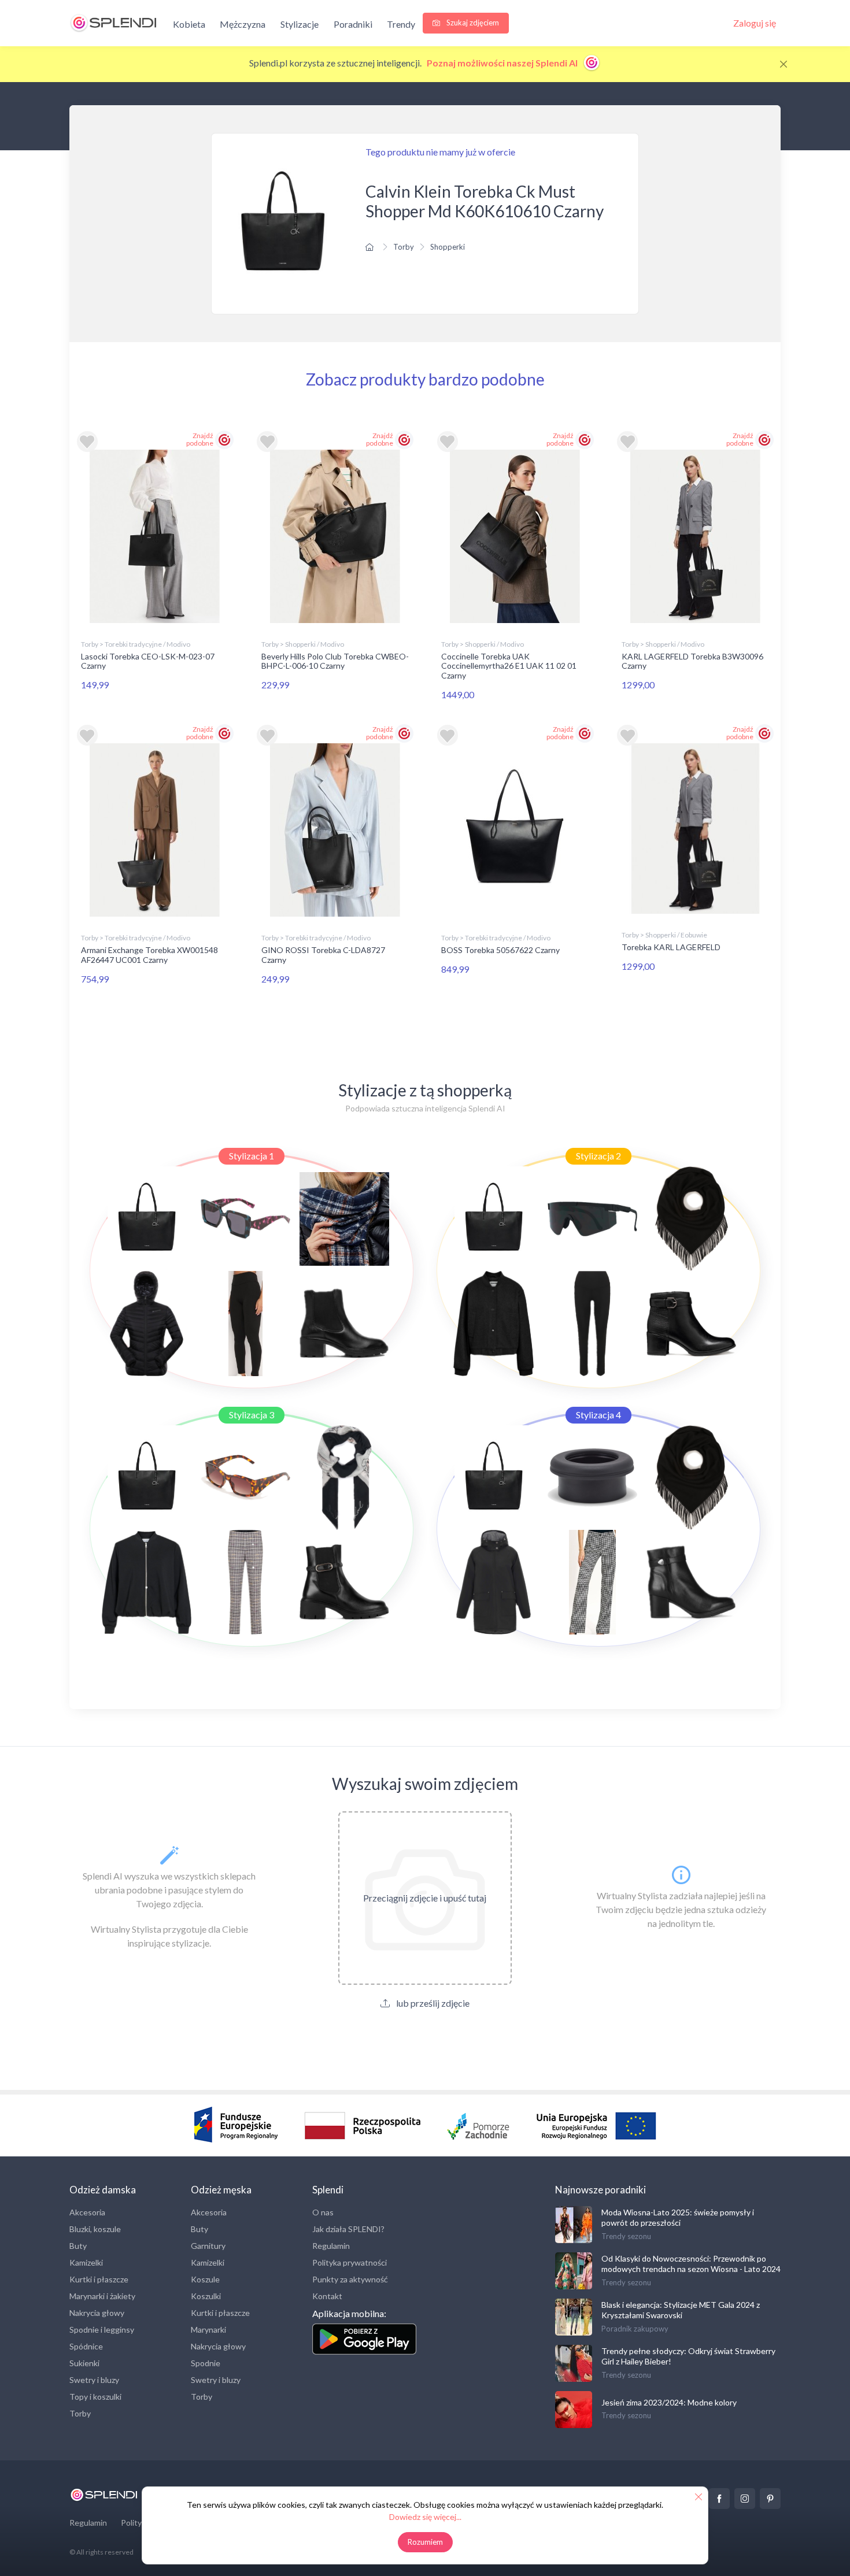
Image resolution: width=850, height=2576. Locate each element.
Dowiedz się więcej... (425, 2517)
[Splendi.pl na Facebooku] (719, 2499)
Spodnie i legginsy (102, 2329)
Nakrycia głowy (97, 2313)
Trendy (401, 24)
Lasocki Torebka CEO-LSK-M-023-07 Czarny (148, 661)
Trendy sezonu (626, 2236)
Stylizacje (300, 24)
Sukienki (84, 2363)
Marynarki (208, 2329)
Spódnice (86, 2346)
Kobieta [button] (189, 24)
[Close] (784, 64)
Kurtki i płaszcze (99, 2279)
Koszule (205, 2279)
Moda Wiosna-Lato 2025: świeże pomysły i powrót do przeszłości (678, 2217)
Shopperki (448, 247)
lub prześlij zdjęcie (432, 2003)
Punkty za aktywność (350, 2279)
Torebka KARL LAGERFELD (671, 947)
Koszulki (206, 2296)
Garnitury (208, 2246)
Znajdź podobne (200, 439)
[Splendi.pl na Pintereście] (770, 2499)
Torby (404, 247)
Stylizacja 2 (598, 1156)
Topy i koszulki (95, 2397)
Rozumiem (425, 2542)
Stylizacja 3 (252, 1415)
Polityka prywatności (350, 2262)
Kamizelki (86, 2262)
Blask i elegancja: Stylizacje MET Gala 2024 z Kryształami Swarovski (681, 2310)
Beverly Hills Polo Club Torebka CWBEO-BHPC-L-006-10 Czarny (335, 661)
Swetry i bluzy (94, 2380)
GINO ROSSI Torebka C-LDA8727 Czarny (323, 955)
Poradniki (353, 24)
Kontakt (327, 2296)
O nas (323, 2212)
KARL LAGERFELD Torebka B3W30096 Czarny (692, 661)
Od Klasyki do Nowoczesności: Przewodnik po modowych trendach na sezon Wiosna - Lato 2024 (691, 2264)
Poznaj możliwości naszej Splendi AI (503, 63)
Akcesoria (87, 2212)
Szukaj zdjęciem (472, 23)
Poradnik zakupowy (635, 2329)
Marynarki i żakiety (102, 2296)
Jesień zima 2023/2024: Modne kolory (669, 2402)
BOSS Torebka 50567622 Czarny (500, 950)
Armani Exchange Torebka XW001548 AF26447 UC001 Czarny (149, 955)
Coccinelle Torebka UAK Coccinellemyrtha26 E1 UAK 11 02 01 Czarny (509, 666)
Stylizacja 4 (598, 1415)
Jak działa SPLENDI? (348, 2229)
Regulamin (331, 2246)
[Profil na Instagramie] (745, 2499)
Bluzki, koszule (95, 2229)
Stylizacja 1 (252, 1156)
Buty (78, 2246)
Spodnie (206, 2363)
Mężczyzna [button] (243, 24)
